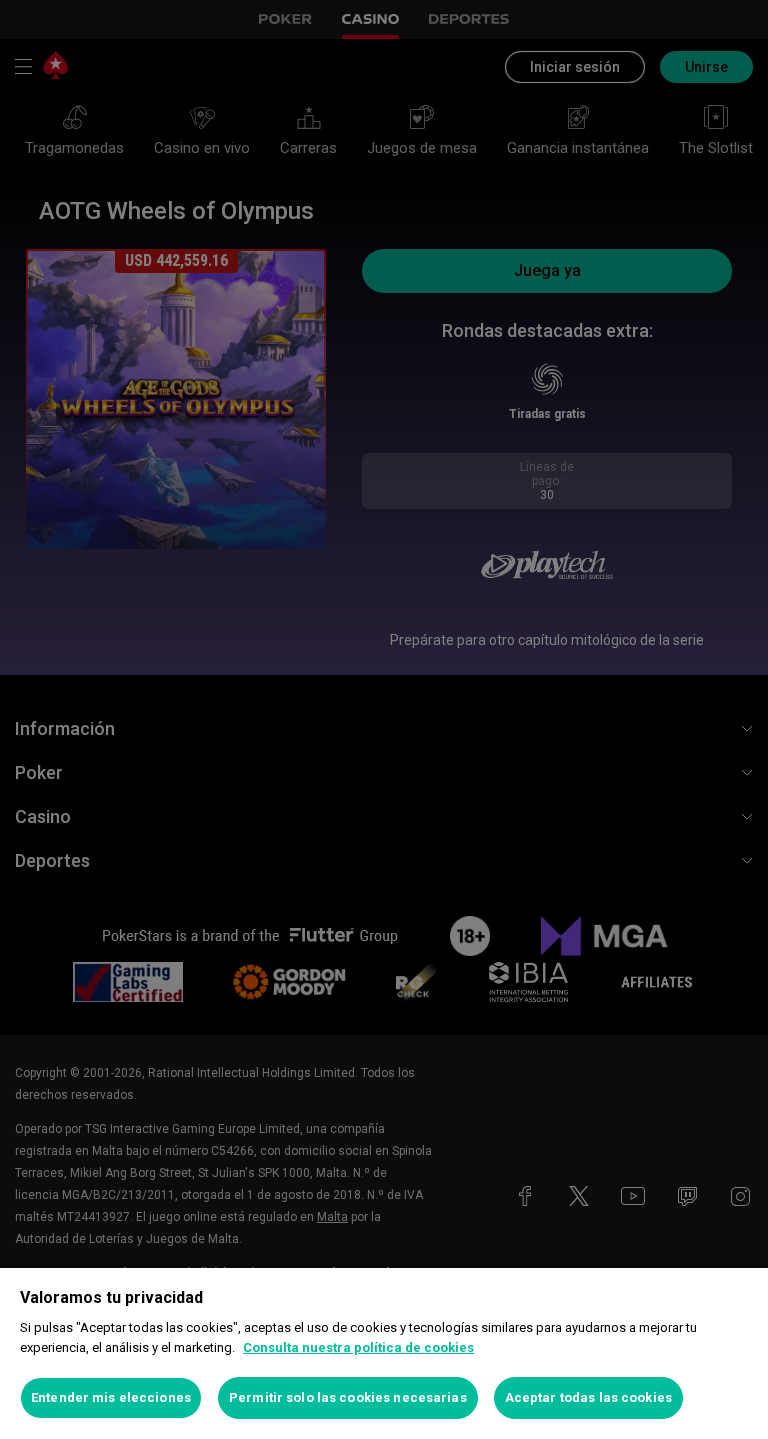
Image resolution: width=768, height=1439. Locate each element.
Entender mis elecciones (111, 1397)
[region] (384, 1353)
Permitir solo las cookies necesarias (348, 1397)
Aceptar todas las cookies (588, 1397)
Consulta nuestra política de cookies (358, 1347)
